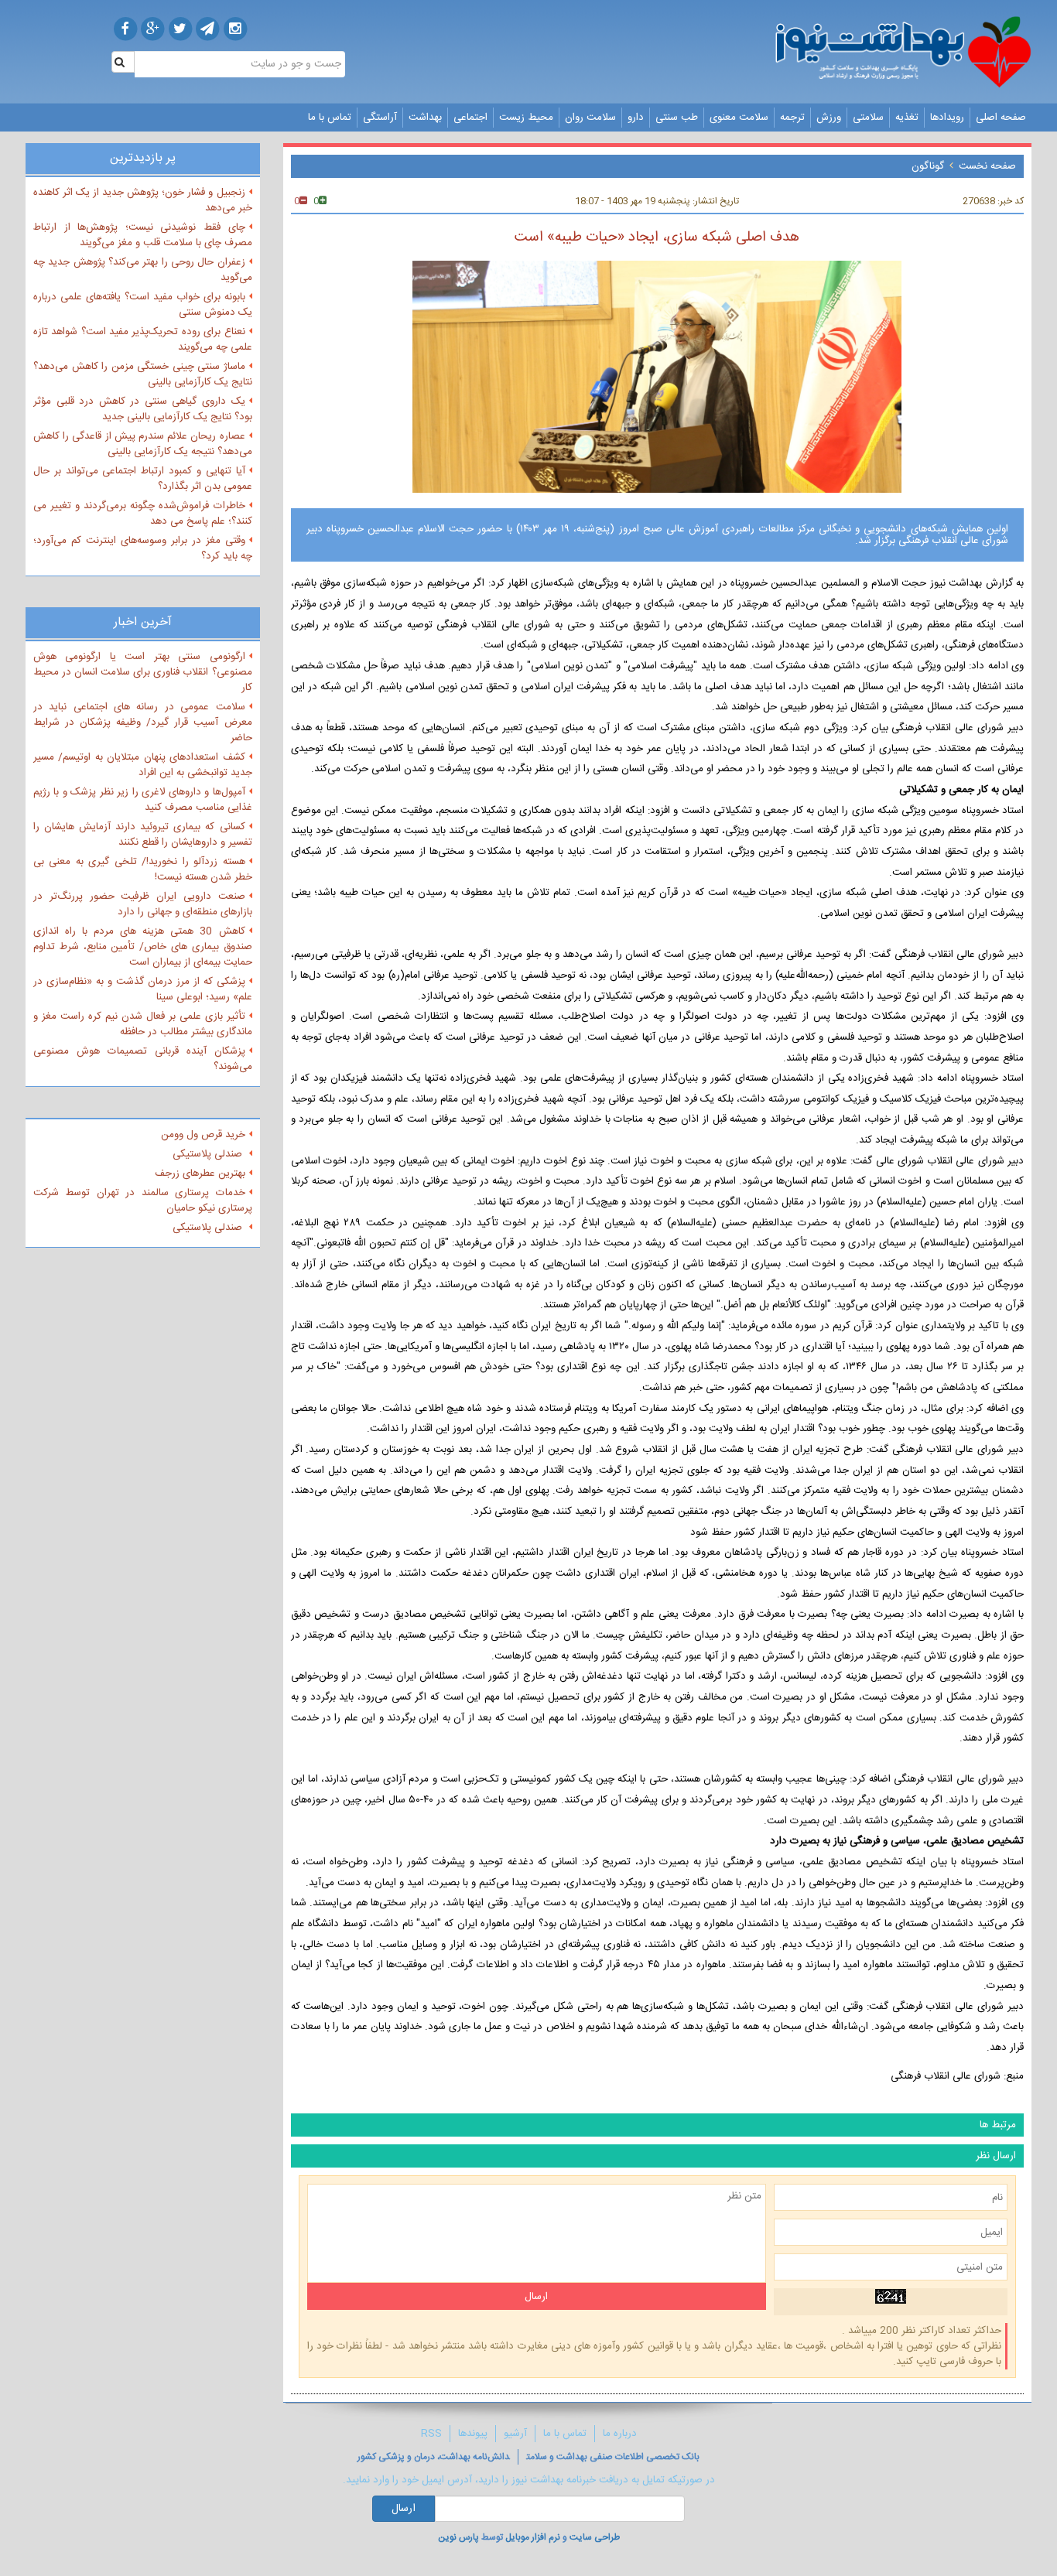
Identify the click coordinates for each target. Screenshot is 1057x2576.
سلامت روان (590, 118)
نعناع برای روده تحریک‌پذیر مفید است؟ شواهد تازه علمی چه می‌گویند (143, 340)
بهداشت (425, 118)
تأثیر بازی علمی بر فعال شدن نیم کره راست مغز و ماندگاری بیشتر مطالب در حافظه (143, 1024)
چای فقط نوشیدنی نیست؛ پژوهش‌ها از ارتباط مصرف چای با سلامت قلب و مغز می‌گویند (143, 235)
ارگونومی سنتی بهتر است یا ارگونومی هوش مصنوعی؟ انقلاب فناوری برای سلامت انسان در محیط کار (143, 672)
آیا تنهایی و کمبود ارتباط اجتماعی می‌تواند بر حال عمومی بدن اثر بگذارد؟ (143, 479)
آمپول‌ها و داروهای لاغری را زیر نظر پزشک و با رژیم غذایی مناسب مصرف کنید (143, 800)
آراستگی (380, 118)
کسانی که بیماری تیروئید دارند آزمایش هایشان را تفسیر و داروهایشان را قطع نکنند (143, 835)
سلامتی (868, 118)
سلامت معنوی (739, 118)
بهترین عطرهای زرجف (200, 1174)
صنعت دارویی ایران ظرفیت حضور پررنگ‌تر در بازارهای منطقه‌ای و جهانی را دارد (143, 904)
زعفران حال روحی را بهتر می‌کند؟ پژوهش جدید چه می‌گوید (143, 270)
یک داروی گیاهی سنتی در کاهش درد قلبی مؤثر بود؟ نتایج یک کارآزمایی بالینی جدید (143, 409)
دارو (636, 118)
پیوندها (473, 2434)
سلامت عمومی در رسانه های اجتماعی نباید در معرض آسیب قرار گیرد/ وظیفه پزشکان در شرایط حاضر (143, 723)
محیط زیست (526, 118)
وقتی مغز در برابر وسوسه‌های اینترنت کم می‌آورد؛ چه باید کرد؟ (143, 548)
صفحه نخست (987, 166)
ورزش (829, 118)
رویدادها (947, 118)
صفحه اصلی (1001, 118)
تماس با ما (330, 118)
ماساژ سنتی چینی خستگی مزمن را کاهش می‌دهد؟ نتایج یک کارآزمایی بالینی (143, 374)
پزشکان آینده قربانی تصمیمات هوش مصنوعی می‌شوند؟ (143, 1059)
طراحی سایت (595, 2537)
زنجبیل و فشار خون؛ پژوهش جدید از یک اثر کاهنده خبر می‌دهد (143, 200)
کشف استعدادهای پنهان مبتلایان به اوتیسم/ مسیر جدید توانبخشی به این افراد (143, 765)
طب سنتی (677, 118)
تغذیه (907, 118)
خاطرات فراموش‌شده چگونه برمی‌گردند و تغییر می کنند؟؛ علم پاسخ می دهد (143, 514)
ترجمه (792, 118)
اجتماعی (470, 118)
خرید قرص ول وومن (203, 1135)
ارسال (404, 2509)
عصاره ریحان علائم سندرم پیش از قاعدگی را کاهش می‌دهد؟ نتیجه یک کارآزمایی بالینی (143, 444)
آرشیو (515, 2434)
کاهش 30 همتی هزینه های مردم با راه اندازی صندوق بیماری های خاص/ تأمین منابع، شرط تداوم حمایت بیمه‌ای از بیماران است (143, 947)
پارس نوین (458, 2537)
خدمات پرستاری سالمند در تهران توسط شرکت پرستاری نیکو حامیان (143, 1201)
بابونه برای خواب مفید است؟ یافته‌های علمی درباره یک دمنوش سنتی (143, 305)
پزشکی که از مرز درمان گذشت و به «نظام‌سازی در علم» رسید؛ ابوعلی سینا (143, 989)
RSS (431, 2434)
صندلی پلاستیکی (209, 1154)
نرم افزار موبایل (533, 2537)
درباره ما (620, 2434)
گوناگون (928, 166)
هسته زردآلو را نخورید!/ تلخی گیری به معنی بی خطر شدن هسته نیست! (143, 869)
